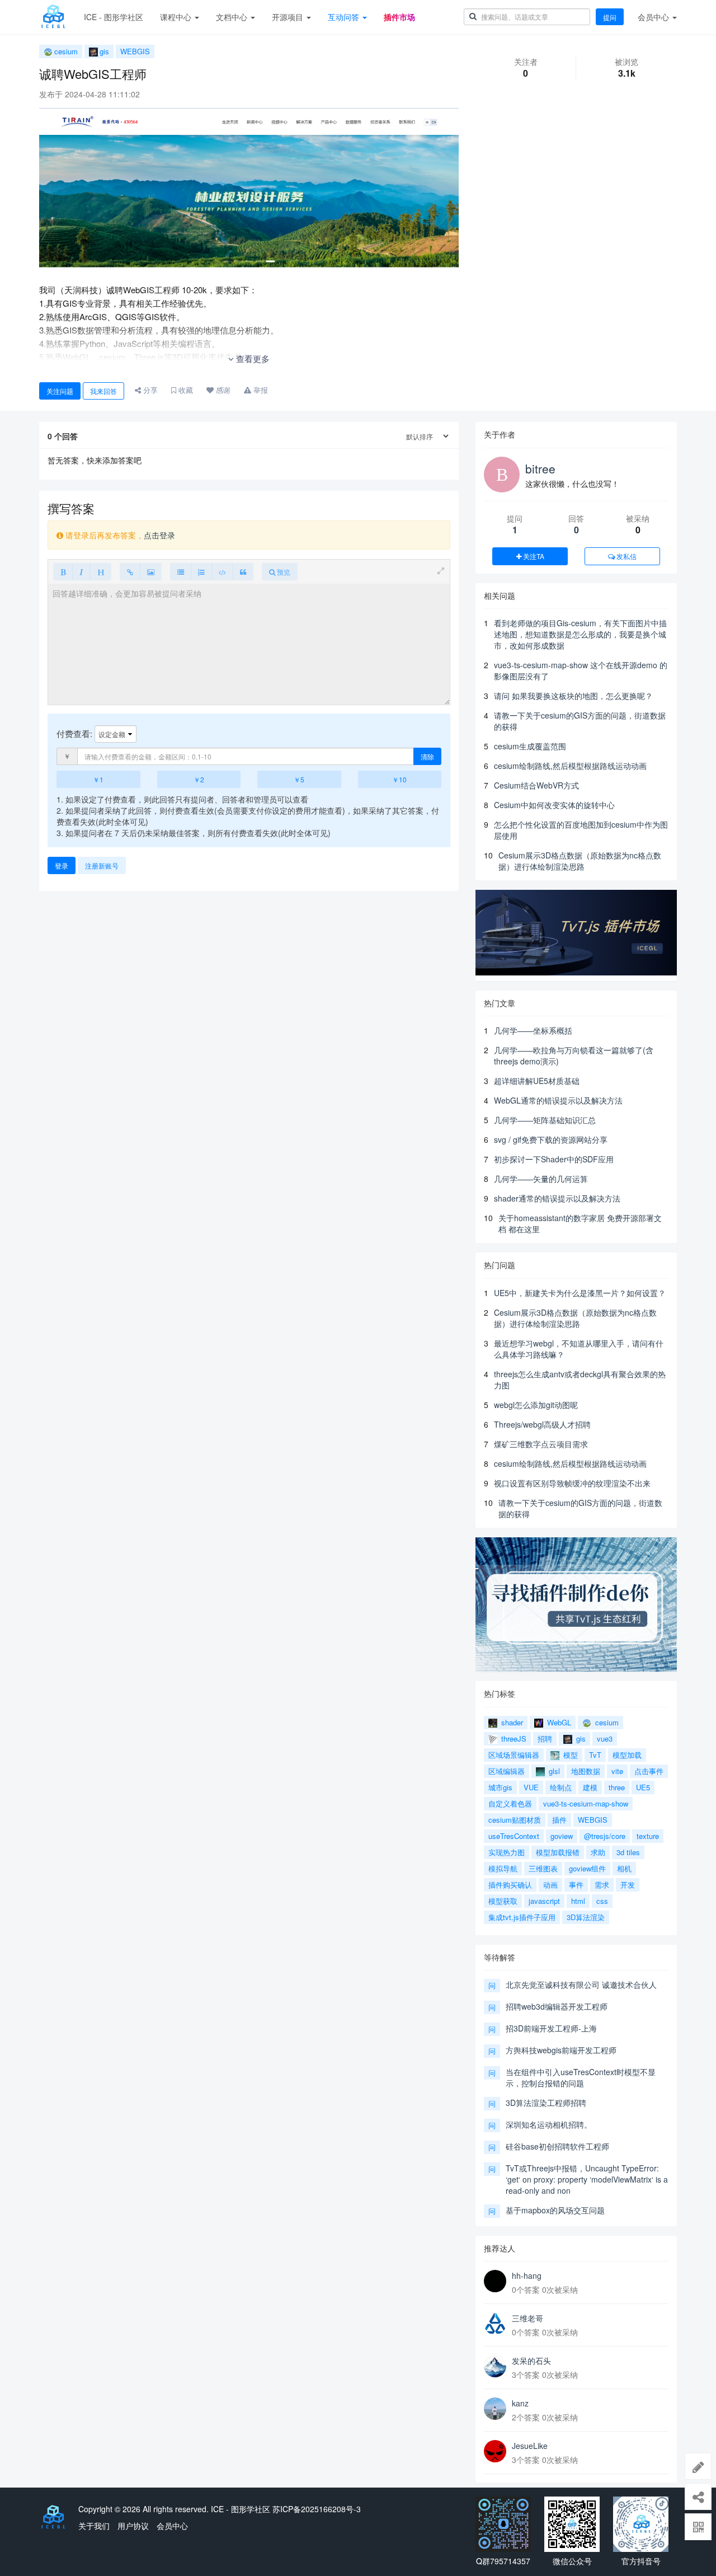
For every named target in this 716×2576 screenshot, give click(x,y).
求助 (598, 1852)
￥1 (98, 779)
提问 (610, 17)
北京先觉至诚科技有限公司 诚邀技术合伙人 (581, 1984)
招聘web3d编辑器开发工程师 (557, 2006)
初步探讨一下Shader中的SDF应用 (554, 1159)
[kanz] (495, 2409)
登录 (62, 865)
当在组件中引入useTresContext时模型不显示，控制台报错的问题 (581, 2077)
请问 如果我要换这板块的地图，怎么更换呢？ (573, 696)
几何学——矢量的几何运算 (541, 1179)
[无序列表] (181, 572)
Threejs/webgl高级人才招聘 (542, 1424)
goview (562, 1836)
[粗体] (63, 572)
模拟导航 (503, 1868)
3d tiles (628, 1852)
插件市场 (399, 17)
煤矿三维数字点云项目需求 (541, 1444)
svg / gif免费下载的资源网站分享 (551, 1139)
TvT (595, 1755)
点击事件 (649, 1771)
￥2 (199, 779)
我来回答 (103, 391)
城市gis (500, 1787)
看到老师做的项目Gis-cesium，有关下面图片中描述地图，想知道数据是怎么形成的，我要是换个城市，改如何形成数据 (580, 634)
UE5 (643, 1787)
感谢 (222, 390)
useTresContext (514, 1836)
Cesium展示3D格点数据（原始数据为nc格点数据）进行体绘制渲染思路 (580, 861)
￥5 (299, 779)
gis (104, 51)
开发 (628, 1885)
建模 (590, 1787)
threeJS (513, 1739)
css (602, 1901)
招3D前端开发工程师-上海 (551, 2028)
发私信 (626, 556)
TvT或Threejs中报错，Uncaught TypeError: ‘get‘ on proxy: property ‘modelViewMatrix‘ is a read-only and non (587, 2179)
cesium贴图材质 (515, 1820)
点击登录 (159, 535)
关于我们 (94, 2526)
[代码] (222, 572)
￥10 (399, 779)
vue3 (605, 1739)
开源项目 (289, 17)
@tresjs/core (605, 1836)
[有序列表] (201, 572)
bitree (540, 468)
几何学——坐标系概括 (533, 1030)
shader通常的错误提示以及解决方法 (557, 1198)
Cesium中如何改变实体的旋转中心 (554, 805)
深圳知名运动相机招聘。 (549, 2124)
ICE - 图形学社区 (114, 17)
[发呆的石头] (495, 2366)
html (578, 1901)
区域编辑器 (507, 1771)
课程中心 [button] (177, 17)
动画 (550, 1885)
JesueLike (530, 2446)
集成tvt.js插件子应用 (522, 1917)
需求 (602, 1885)
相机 (624, 1868)
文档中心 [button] (233, 17)
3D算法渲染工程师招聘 (546, 2103)
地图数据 (586, 1771)
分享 (149, 390)
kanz (520, 2403)
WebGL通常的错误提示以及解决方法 (558, 1100)
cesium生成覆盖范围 (530, 746)
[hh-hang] (495, 2281)
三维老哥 (527, 2318)
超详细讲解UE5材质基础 (537, 1081)
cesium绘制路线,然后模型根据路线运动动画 (570, 766)
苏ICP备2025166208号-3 (317, 2509)
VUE (531, 1787)
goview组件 (587, 1868)
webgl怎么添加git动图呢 (536, 1405)
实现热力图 (507, 1852)
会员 (653, 17)
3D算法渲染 (586, 1917)
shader (511, 1722)
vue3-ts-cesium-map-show (586, 1803)
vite (617, 1771)
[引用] (243, 572)
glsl (553, 1771)
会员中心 (172, 2526)
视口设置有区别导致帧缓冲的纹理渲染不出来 (572, 1483)
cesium (66, 51)
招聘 (545, 1739)
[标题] (101, 572)
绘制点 (561, 1787)
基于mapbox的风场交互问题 (555, 2210)
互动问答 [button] (345, 17)
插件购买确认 (510, 1885)
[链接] (130, 572)
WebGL (558, 1722)
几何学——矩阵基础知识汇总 (545, 1120)
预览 (283, 572)
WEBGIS (135, 51)
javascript (544, 1901)
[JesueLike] (495, 2451)
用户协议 (133, 2526)
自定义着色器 (510, 1803)
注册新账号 (102, 865)
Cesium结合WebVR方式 (536, 785)
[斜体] (81, 572)
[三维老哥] (495, 2324)
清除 (427, 756)
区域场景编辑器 (514, 1755)
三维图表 (543, 1868)
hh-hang (527, 2275)
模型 (569, 1755)
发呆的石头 (531, 2361)
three (617, 1787)
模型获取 (503, 1901)
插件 (559, 1820)
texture (648, 1836)
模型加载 (627, 1755)
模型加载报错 (558, 1852)
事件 (576, 1885)
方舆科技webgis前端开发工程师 (561, 2050)
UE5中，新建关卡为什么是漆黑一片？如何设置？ (580, 1293)
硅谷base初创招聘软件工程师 (557, 2146)
